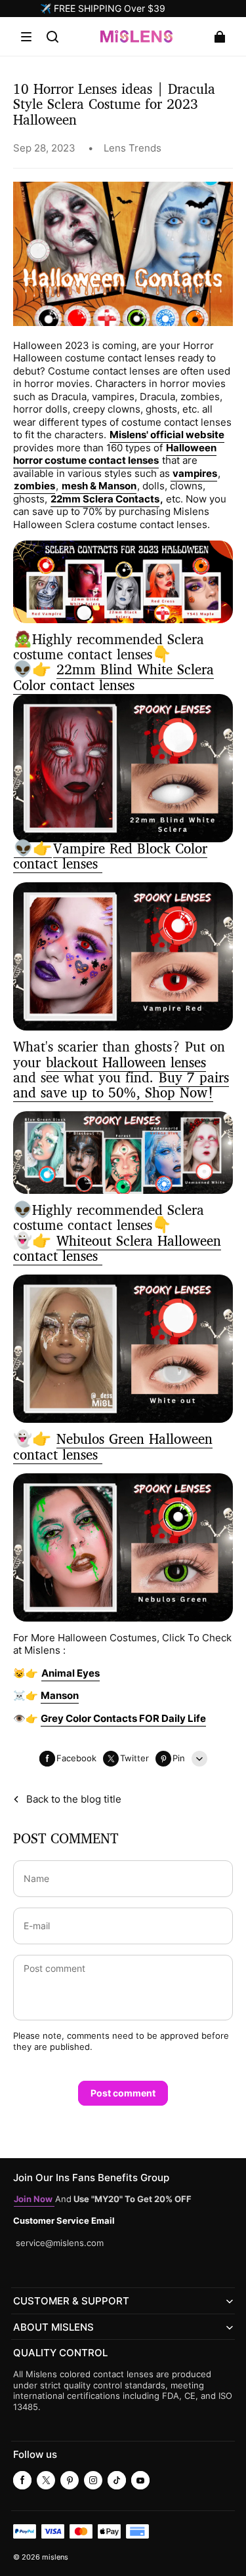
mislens (55, 2557)
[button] (26, 37)
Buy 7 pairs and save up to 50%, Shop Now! (121, 1086)
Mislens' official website (167, 435)
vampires (194, 473)
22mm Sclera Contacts (105, 499)
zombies (34, 486)
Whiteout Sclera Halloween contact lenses (117, 1250)
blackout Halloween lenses (126, 1064)
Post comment (123, 2093)
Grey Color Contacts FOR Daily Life (123, 1718)
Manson (60, 1695)
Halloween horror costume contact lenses (115, 454)
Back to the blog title (74, 1799)
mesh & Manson (99, 486)
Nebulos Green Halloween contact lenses (113, 1448)
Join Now (34, 2199)
